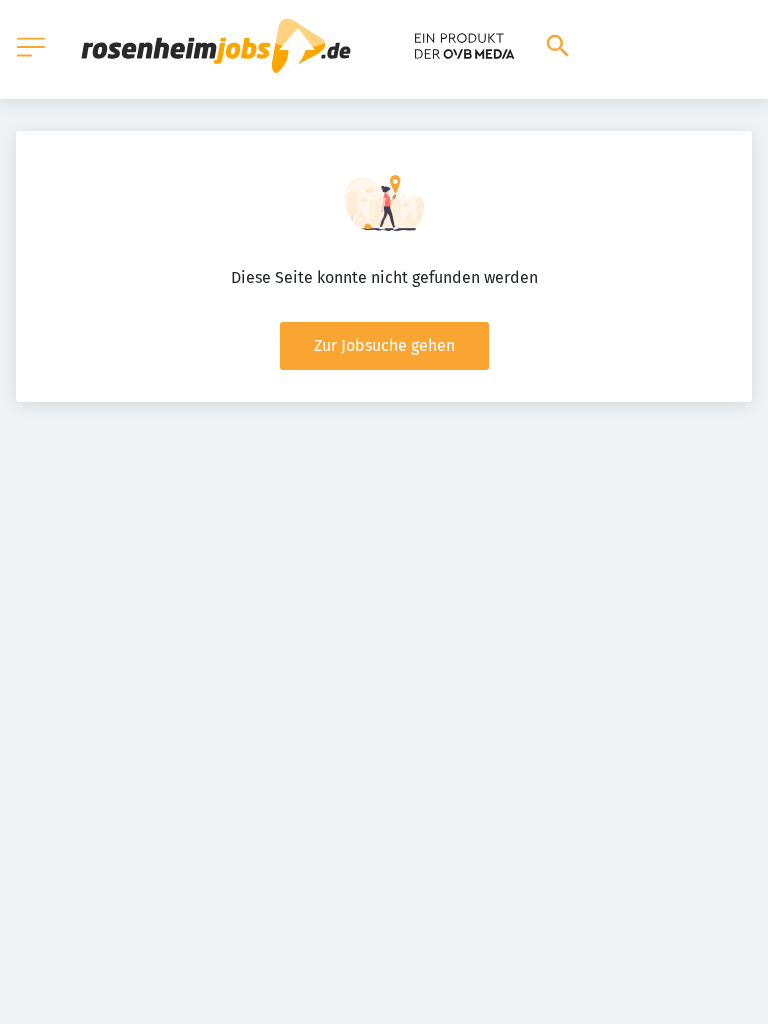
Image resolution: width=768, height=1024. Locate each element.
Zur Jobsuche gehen (384, 345)
